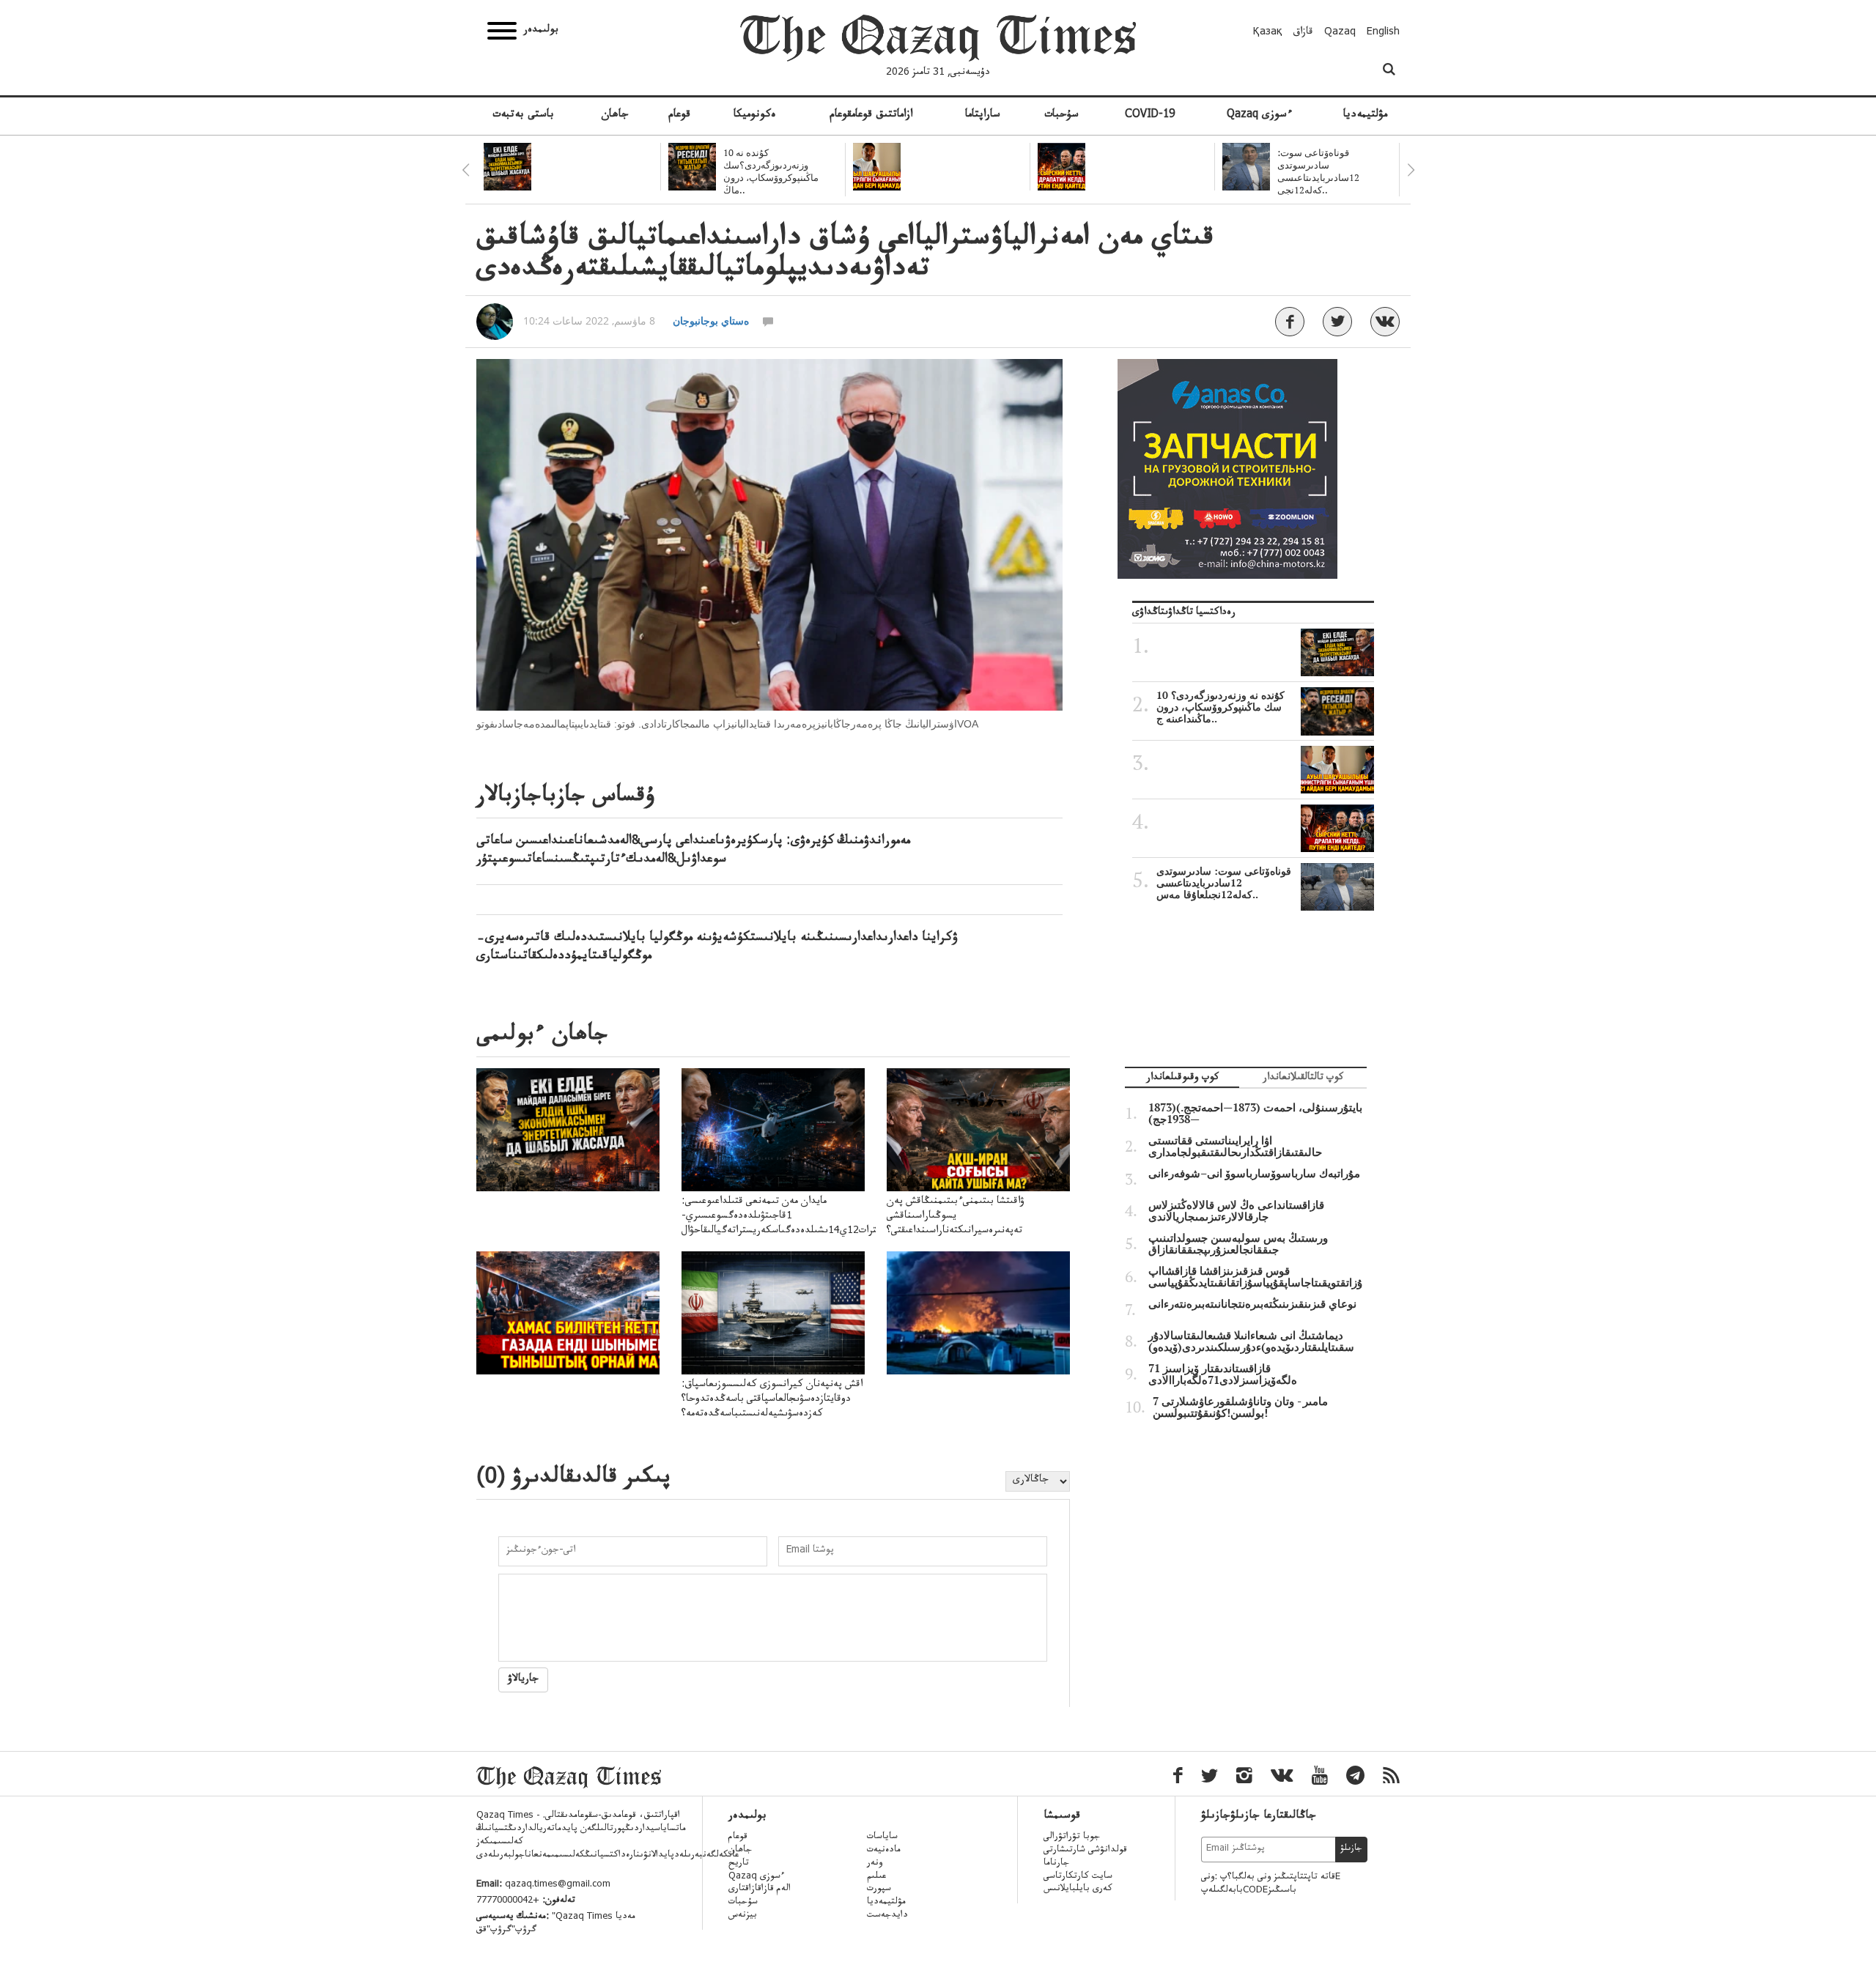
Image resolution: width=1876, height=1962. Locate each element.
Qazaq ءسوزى (1259, 116)
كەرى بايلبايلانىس (1078, 1889)
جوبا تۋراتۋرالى (1072, 1837)
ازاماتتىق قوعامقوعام (871, 116)
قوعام (679, 116)
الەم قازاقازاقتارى (760, 1889)
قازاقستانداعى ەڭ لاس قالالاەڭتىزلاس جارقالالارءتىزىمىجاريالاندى (1236, 1211)
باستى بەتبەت (523, 116)
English (1383, 33)
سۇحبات (1061, 116)
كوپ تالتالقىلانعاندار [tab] (1303, 1079)
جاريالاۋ (523, 1680)
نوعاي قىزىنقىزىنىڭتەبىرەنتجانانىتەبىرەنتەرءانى (1252, 1304)
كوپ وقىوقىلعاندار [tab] (1182, 1079)
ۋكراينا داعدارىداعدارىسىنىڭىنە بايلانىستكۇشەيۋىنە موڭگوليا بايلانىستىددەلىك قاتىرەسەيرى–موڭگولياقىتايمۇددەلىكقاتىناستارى (717, 948)
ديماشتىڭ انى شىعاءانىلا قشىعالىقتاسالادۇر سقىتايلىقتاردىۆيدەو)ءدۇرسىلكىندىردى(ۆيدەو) (1251, 1341)
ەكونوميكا (755, 116)
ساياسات (882, 1837)
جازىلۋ (1351, 1849)
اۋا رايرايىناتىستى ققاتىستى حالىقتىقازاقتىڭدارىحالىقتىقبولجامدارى (1235, 1147)
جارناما (1056, 1864)
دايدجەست (887, 1916)
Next (1411, 170)
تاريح (739, 1864)
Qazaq (1340, 33)
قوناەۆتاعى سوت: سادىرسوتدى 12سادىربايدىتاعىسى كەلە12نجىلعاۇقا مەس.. (1224, 883)
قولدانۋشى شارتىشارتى (1085, 1851)
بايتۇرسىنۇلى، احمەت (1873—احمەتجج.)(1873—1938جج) (1255, 1114)
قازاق (1303, 33)
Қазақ (1268, 33)
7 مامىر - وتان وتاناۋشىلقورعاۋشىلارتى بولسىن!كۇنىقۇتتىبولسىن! (1240, 1407)
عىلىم (876, 1877)
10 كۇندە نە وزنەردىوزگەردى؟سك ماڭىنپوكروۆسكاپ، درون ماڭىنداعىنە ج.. (1220, 707)
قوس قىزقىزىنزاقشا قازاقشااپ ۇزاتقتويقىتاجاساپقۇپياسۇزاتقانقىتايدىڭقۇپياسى (1255, 1277)
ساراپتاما (983, 116)
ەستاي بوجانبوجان (711, 321)
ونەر (875, 1864)
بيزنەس (743, 1916)
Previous (465, 170)
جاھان (615, 116)
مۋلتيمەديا (1365, 116)
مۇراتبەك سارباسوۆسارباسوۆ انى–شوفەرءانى (1254, 1174)
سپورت (879, 1889)
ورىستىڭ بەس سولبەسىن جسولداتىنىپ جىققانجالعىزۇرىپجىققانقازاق (1238, 1244)
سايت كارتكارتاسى (1078, 1877)
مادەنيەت (884, 1851)
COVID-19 (1150, 116)
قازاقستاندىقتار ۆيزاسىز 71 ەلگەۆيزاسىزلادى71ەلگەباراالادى (1223, 1374)
